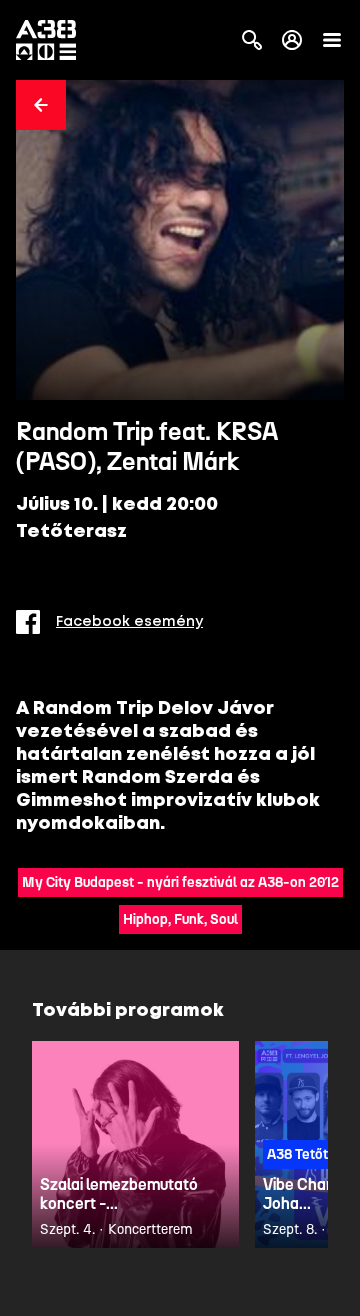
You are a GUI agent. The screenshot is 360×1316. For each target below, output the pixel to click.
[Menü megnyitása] (332, 40)
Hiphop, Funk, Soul (180, 919)
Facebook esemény (129, 622)
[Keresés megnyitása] (252, 40)
